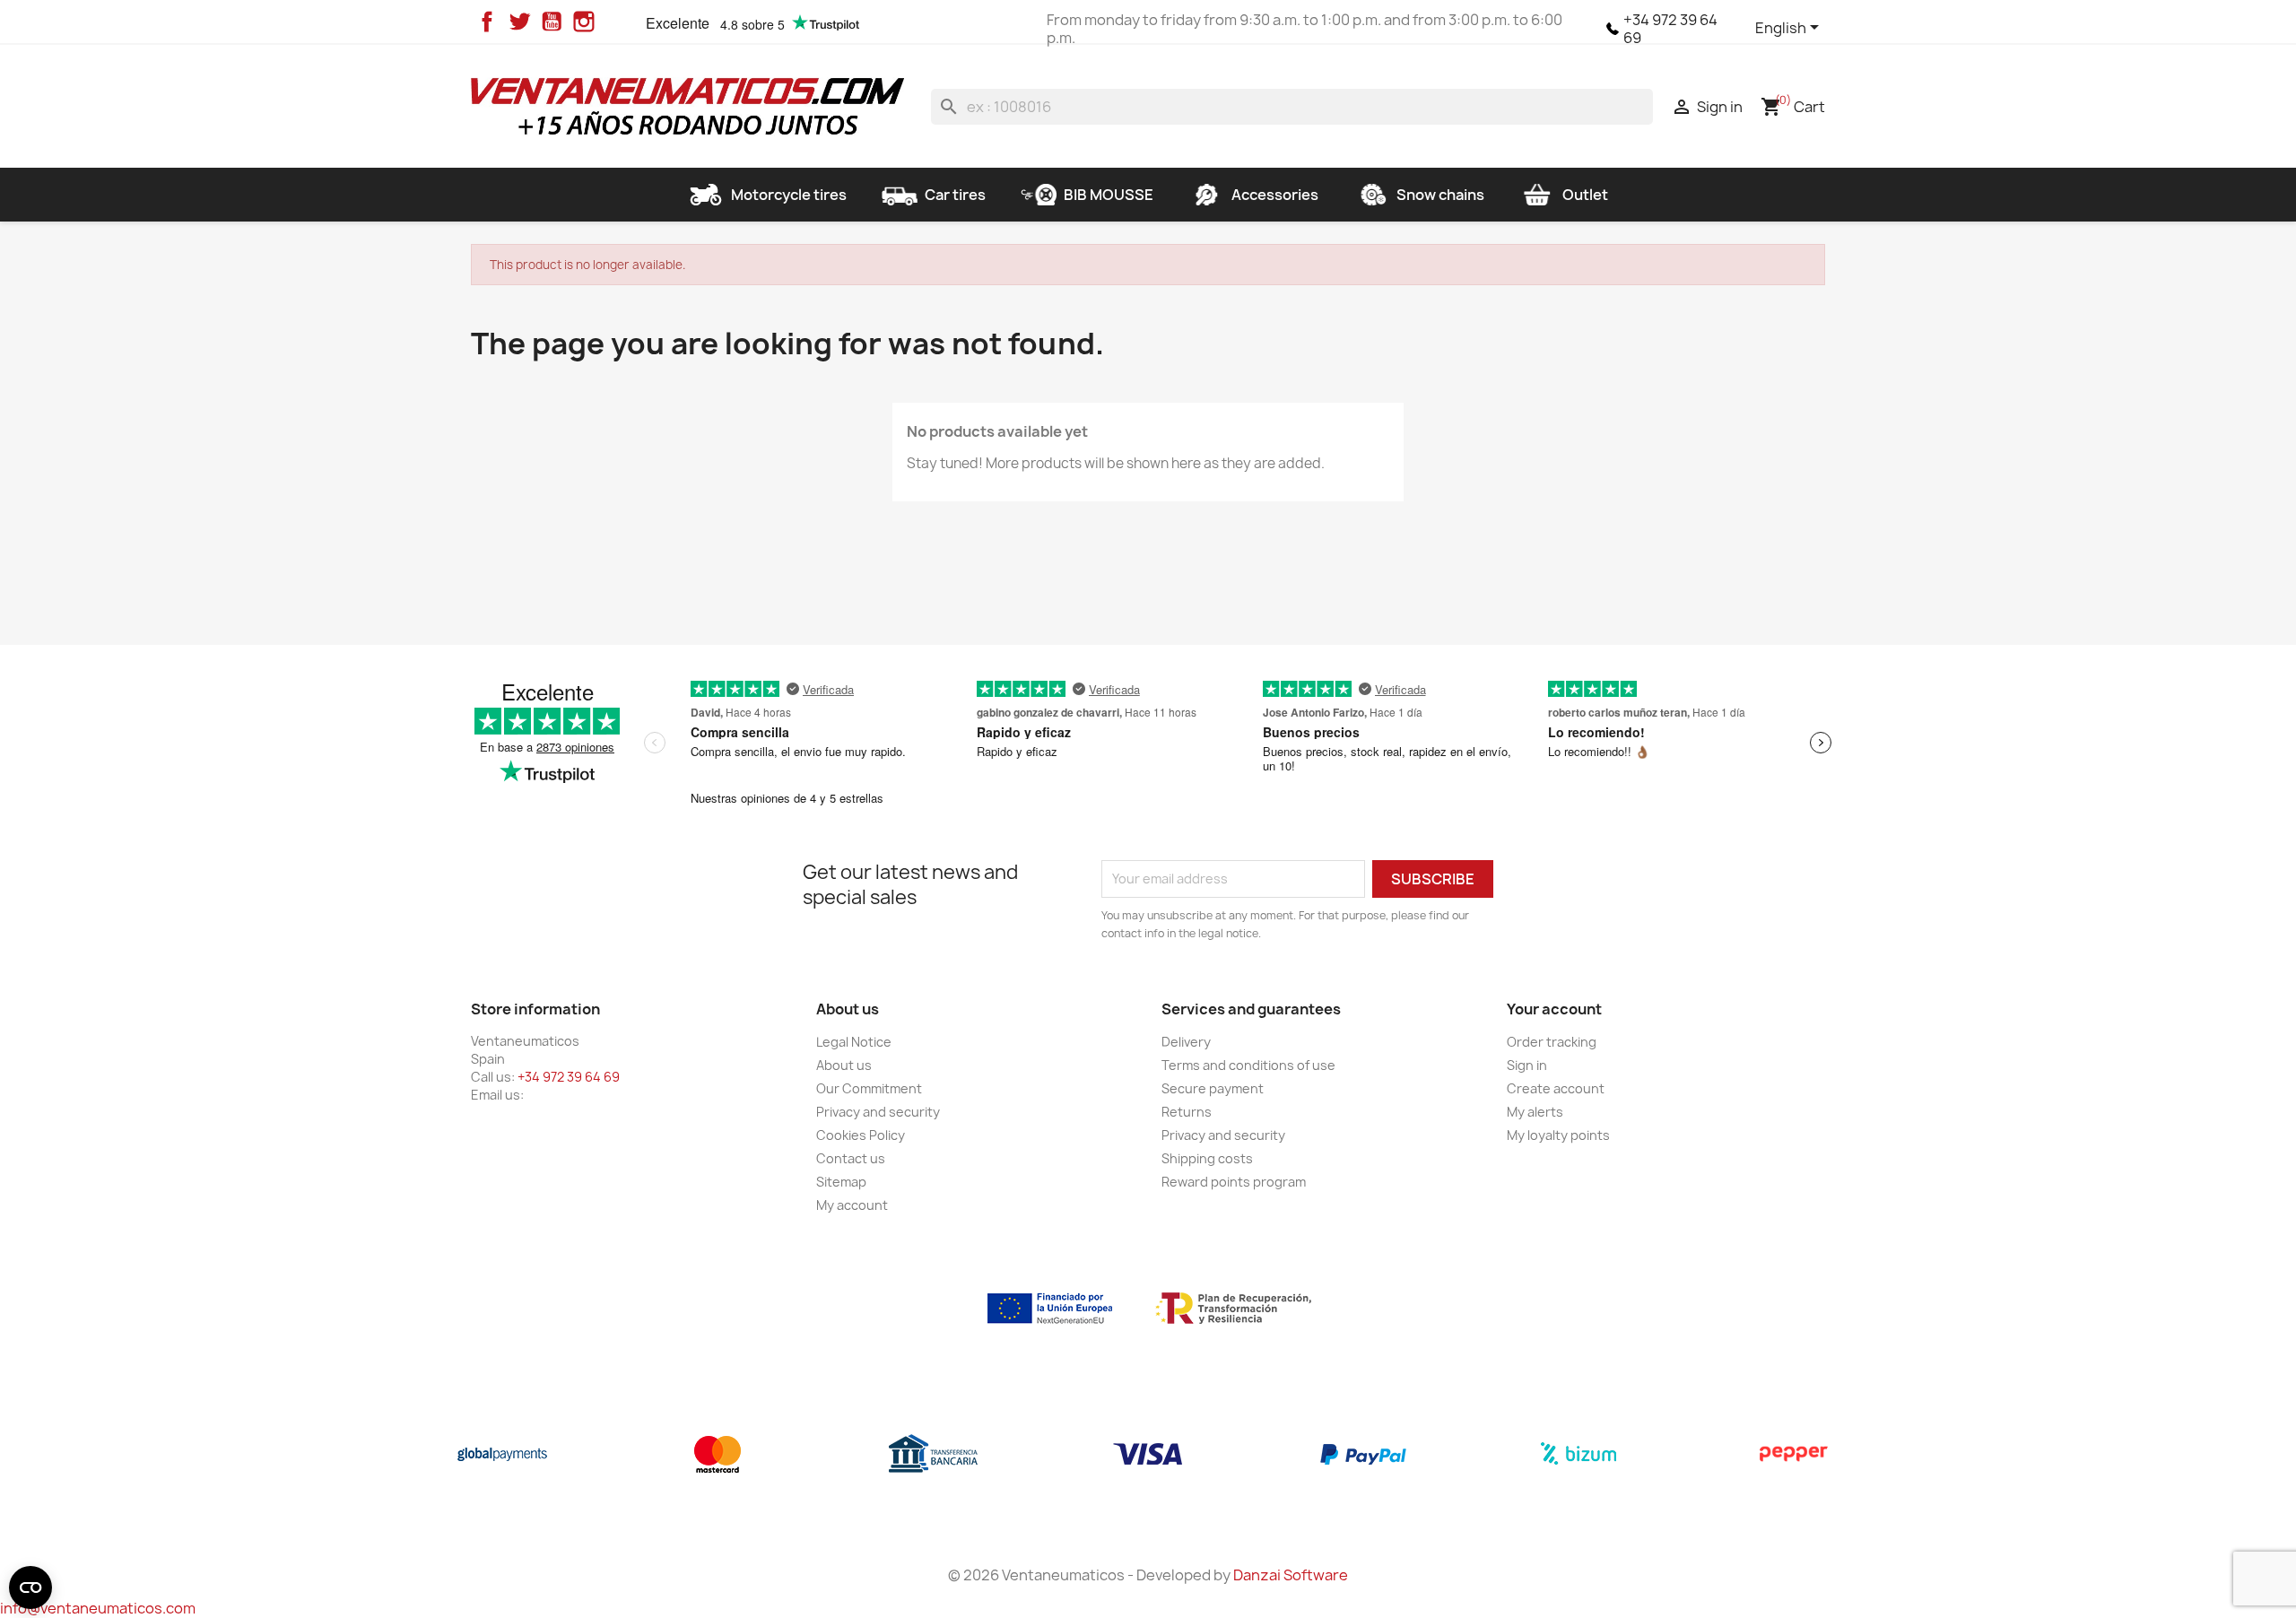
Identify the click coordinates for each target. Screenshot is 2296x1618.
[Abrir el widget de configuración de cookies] (30, 1588)
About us (844, 1065)
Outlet (1585, 195)
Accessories (1275, 195)
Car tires (955, 195)
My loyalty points (1558, 1135)
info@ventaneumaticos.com (98, 1608)
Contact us (851, 1158)
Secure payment (1213, 1088)
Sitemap (841, 1182)
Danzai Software (1291, 1575)
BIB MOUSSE (1109, 195)
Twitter (519, 22)
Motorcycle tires (789, 195)
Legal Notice (854, 1042)
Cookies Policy (861, 1135)
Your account (1554, 1009)
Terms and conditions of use (1248, 1065)
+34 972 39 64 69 (1670, 29)
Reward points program (1234, 1182)
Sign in (1527, 1065)
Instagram (584, 22)
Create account (1556, 1088)
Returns (1187, 1112)
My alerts (1535, 1112)
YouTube (552, 22)
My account (852, 1205)
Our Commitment (869, 1088)
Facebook (487, 22)
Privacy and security (878, 1112)
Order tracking (1552, 1042)
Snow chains (1440, 195)
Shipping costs (1207, 1158)
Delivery (1186, 1042)
